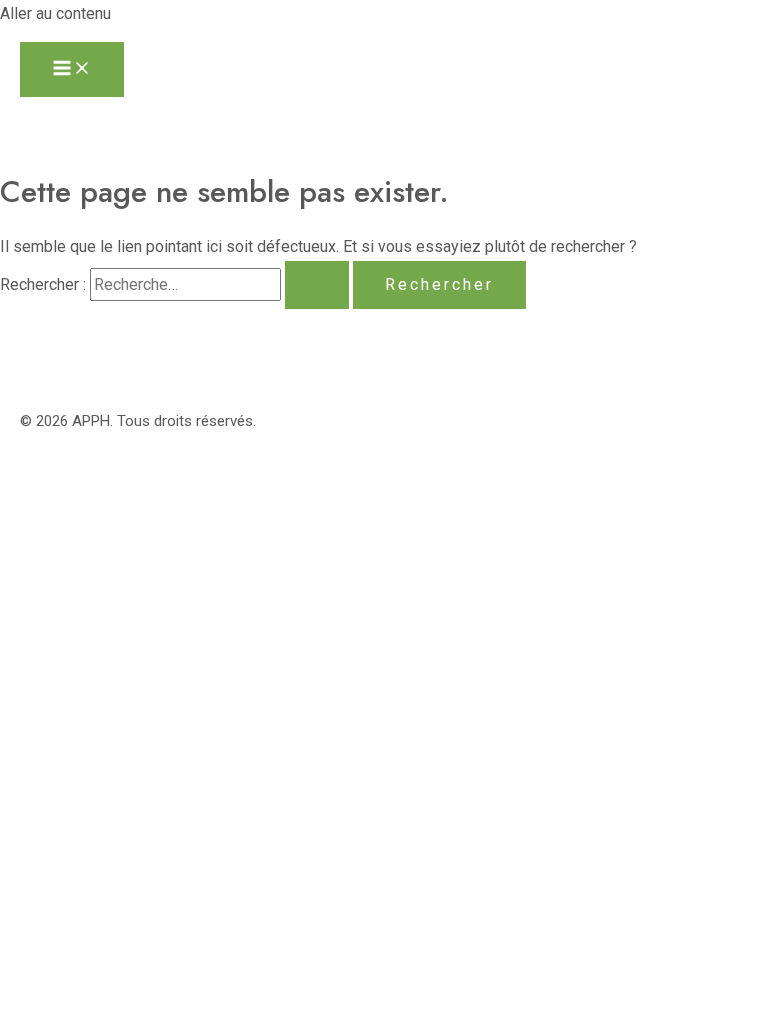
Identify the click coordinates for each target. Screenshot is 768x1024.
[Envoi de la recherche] (317, 285)
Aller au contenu (55, 13)
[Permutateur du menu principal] (72, 69)
